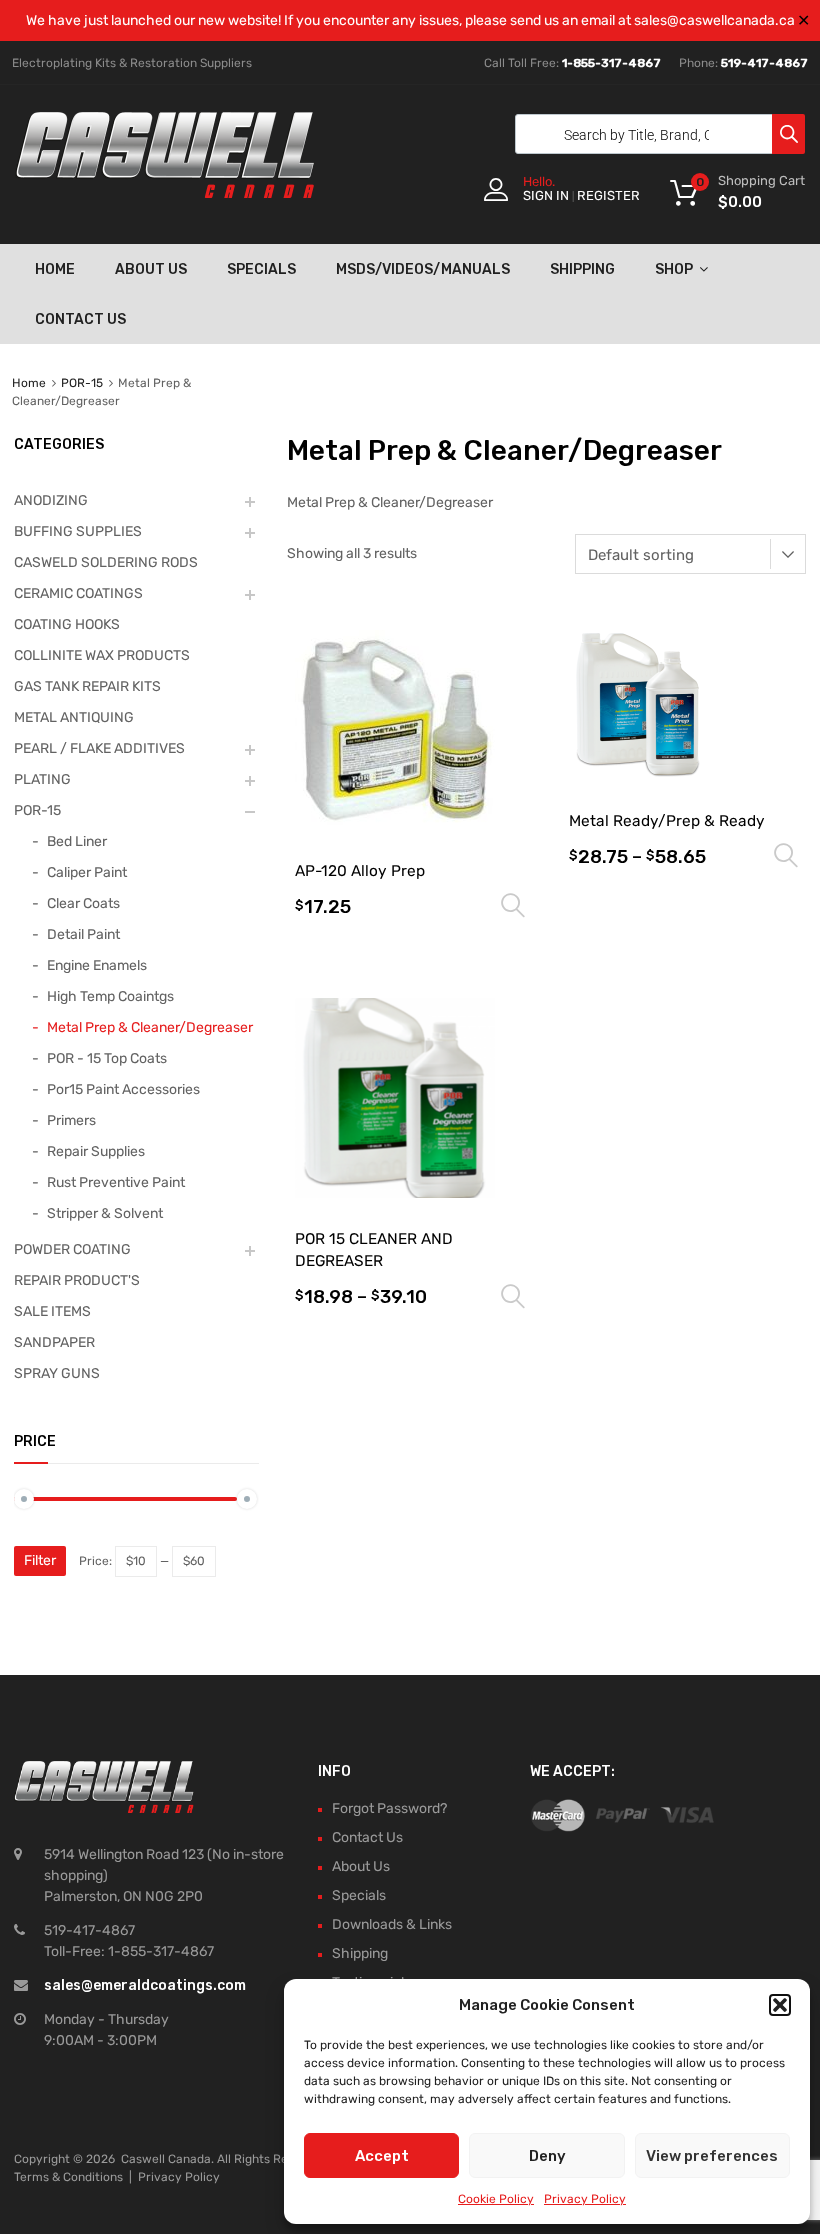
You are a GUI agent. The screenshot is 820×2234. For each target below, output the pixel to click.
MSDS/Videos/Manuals (423, 269)
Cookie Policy (496, 2199)
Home (55, 269)
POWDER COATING (72, 1249)
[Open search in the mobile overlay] (655, 134)
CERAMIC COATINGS (78, 593)
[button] (780, 2005)
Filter (40, 1560)
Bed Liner (77, 841)
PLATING (42, 779)
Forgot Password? (389, 1808)
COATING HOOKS (67, 624)
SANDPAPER (54, 1342)
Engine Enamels (97, 965)
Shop (674, 269)
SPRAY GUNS (57, 1373)
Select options (513, 906)
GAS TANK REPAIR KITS (87, 686)
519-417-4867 (764, 63)
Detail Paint (83, 934)
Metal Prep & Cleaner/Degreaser (150, 1027)
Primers (71, 1120)
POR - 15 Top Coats (107, 1058)
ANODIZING (51, 500)
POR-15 (82, 383)
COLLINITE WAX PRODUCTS (102, 655)
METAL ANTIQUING (74, 717)
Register (608, 195)
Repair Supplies (96, 1151)
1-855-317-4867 (611, 63)
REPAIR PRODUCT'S (77, 1280)
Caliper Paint (87, 872)
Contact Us (80, 319)
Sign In (546, 195)
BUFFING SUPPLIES (78, 531)
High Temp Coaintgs (110, 996)
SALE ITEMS (52, 1311)
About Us (151, 269)
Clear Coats (83, 903)
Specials (261, 269)
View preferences (712, 2156)
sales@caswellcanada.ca (714, 20)
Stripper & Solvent (105, 1213)
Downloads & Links (392, 1924)
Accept (382, 2156)
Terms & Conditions (68, 2177)
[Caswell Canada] (165, 193)
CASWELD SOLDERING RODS (106, 562)
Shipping (582, 269)
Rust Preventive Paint (116, 1182)
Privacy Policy (585, 2199)
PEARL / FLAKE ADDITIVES (99, 748)
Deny (547, 2156)
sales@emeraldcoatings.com (145, 1985)
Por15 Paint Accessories (123, 1089)
